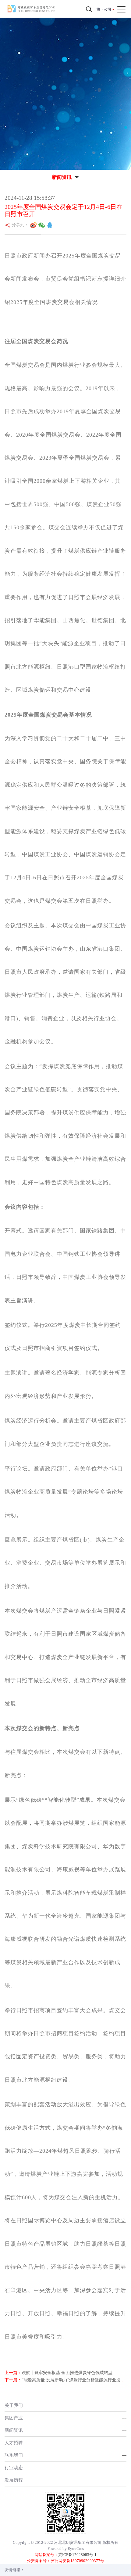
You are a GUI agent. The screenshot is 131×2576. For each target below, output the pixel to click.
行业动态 (14, 2467)
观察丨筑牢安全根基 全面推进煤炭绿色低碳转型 (67, 2373)
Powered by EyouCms (66, 2549)
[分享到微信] (42, 225)
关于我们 (14, 2405)
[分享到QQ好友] (50, 225)
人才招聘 (14, 2443)
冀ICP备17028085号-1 (77, 2555)
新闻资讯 (14, 2430)
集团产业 (14, 2418)
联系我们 (14, 2455)
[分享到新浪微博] (33, 225)
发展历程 (14, 2480)
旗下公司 (104, 9)
